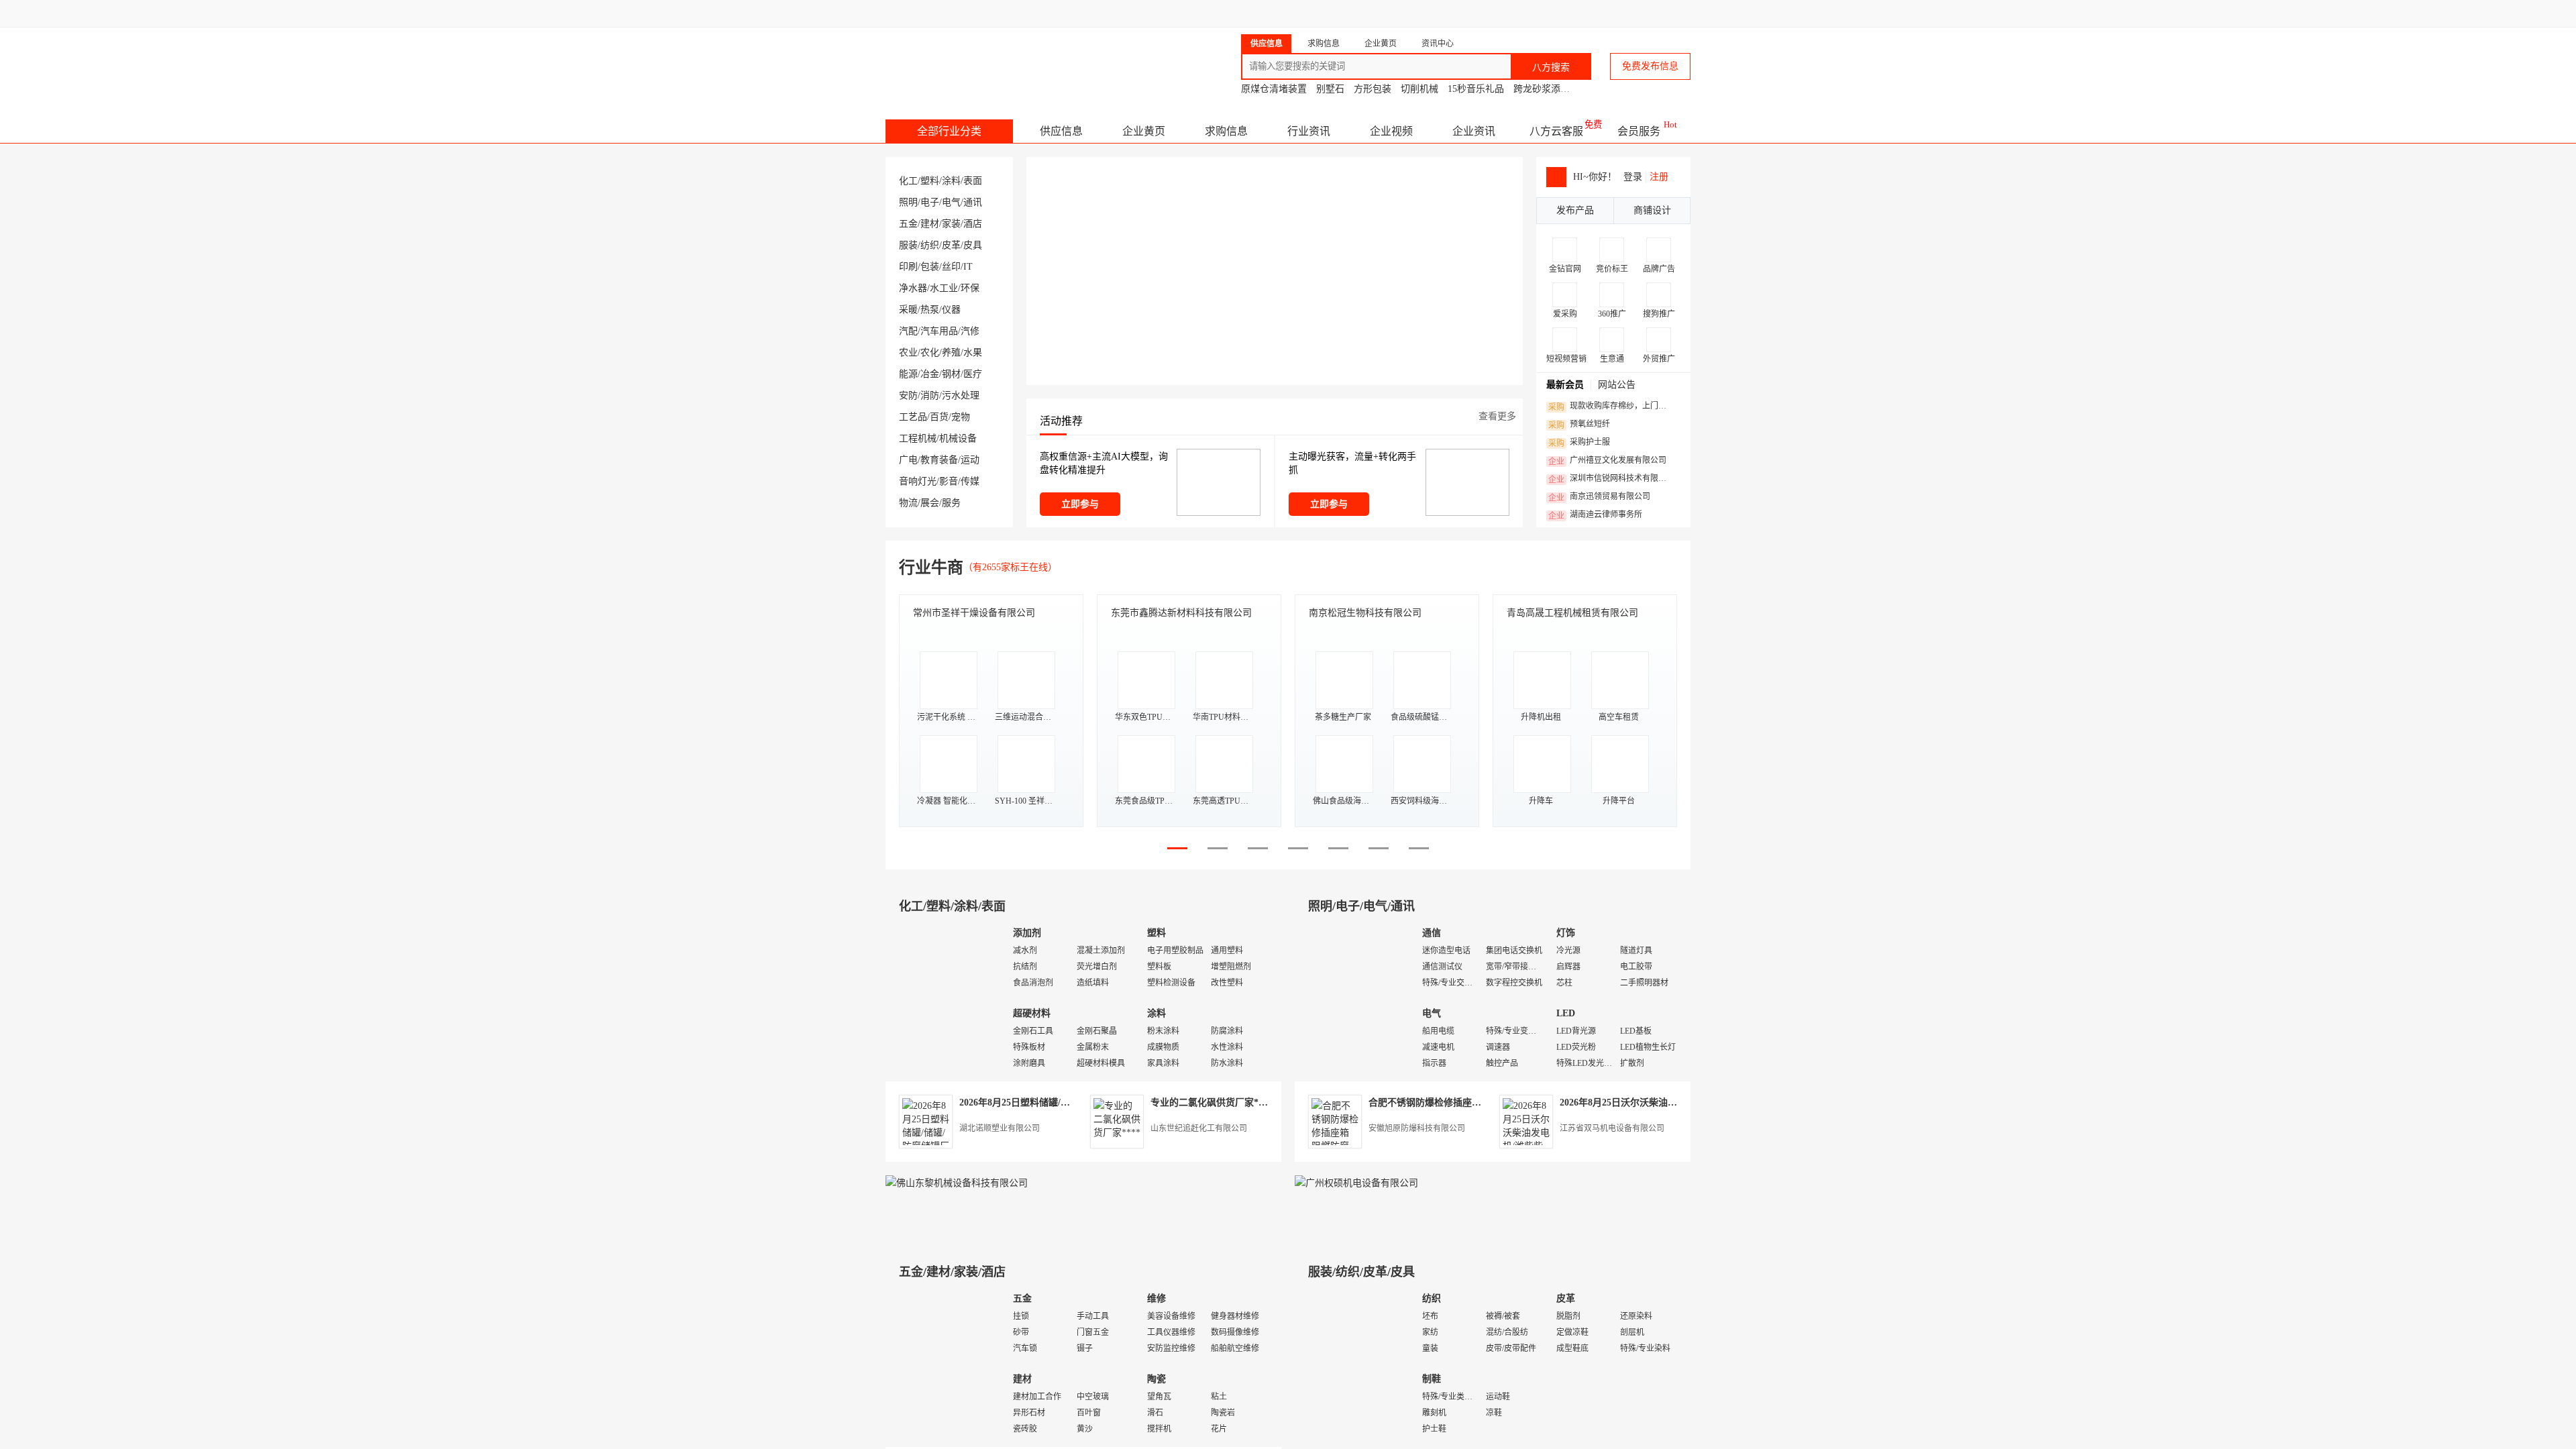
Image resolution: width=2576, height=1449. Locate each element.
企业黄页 (1144, 131)
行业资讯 (1309, 131)
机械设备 (958, 438)
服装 (908, 245)
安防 (908, 395)
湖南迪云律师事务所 (1595, 515)
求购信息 (1226, 131)
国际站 (1678, 13)
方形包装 (1373, 89)
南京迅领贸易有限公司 (1599, 497)
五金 (908, 224)
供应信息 (1061, 131)
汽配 (908, 331)
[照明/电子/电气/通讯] (1355, 999)
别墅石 (1330, 89)
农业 (908, 353)
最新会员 (1565, 385)
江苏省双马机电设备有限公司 (1612, 1128)
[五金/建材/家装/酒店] (946, 1365)
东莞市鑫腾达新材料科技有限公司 (1181, 613)
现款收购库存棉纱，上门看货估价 (1611, 407)
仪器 (951, 310)
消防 (930, 395)
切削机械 (1419, 89)
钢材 (951, 374)
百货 (939, 417)
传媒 (970, 481)
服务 (951, 503)
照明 (908, 202)
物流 (908, 503)
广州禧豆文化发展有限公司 (1607, 461)
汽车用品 (939, 331)
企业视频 (1391, 131)
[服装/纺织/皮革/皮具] (1355, 1365)
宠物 (961, 417)
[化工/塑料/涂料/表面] (946, 999)
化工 (908, 181)
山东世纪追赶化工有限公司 (1199, 1128)
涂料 (951, 181)
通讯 (973, 202)
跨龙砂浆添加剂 (1546, 89)
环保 (970, 288)
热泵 (930, 310)
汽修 (970, 331)
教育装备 (939, 460)
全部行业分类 (949, 131)
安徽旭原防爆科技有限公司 (1417, 1128)
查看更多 (1497, 416)
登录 (1292, 13)
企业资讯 (1474, 131)
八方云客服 (1556, 131)
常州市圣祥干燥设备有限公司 (974, 613)
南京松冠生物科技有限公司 (1365, 613)
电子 (930, 202)
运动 (970, 460)
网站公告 (1617, 385)
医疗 (973, 374)
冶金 (930, 374)
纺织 (930, 245)
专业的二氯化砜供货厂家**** (1212, 1103)
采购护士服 (1579, 443)
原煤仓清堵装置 (1274, 89)
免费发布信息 (1650, 66)
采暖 (908, 310)
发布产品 (1575, 210)
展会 (930, 503)
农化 (930, 353)
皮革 (951, 245)
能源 (908, 374)
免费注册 (1343, 13)
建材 (930, 224)
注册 (1659, 177)
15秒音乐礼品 (1476, 89)
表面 (973, 181)
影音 (949, 481)
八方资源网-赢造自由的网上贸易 (992, 60)
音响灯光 (918, 481)
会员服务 (1639, 131)
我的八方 (1399, 13)
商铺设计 (1652, 210)
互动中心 (1473, 13)
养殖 (951, 353)
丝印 (951, 267)
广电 (908, 460)
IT (968, 267)
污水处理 (961, 395)
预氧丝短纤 (1579, 425)
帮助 (1585, 13)
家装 (951, 224)
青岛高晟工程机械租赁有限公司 (1572, 613)
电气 (951, 202)
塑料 (930, 181)
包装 (930, 267)
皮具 (973, 245)
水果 (973, 353)
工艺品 (913, 417)
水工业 (944, 288)
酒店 (973, 224)
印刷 (908, 267)
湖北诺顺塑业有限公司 (1000, 1128)
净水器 (913, 288)
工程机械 (918, 438)
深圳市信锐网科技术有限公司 (1611, 479)
